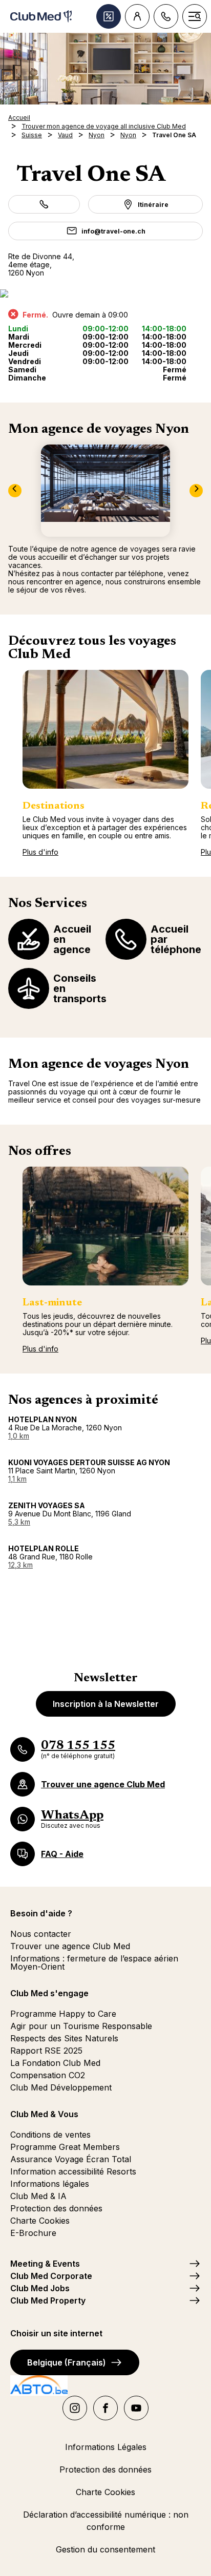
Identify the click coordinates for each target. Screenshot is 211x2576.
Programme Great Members (65, 2147)
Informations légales (50, 2184)
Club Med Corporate (51, 2276)
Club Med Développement (61, 2087)
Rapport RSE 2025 (46, 2051)
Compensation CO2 (48, 2075)
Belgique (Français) (67, 2362)
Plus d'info (40, 852)
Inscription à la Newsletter (106, 1704)
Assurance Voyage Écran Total (71, 2159)
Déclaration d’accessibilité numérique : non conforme (106, 2521)
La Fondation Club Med (55, 2063)
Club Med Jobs (40, 2288)
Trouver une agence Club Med (70, 1946)
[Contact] (166, 16)
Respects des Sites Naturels (64, 2038)
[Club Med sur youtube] (136, 2408)
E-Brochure (33, 2233)
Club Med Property (48, 2300)
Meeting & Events (45, 2264)
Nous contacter (41, 1934)
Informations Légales (106, 2447)
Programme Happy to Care (63, 2014)
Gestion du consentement (105, 2549)
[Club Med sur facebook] (105, 2408)
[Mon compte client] (137, 16)
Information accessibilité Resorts (73, 2171)
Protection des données (56, 2208)
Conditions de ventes (50, 2135)
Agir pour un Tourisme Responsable (81, 2026)
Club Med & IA (38, 2196)
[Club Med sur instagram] (75, 2408)
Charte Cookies (40, 2221)
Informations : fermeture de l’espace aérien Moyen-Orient (94, 1962)
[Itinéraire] (105, 293)
